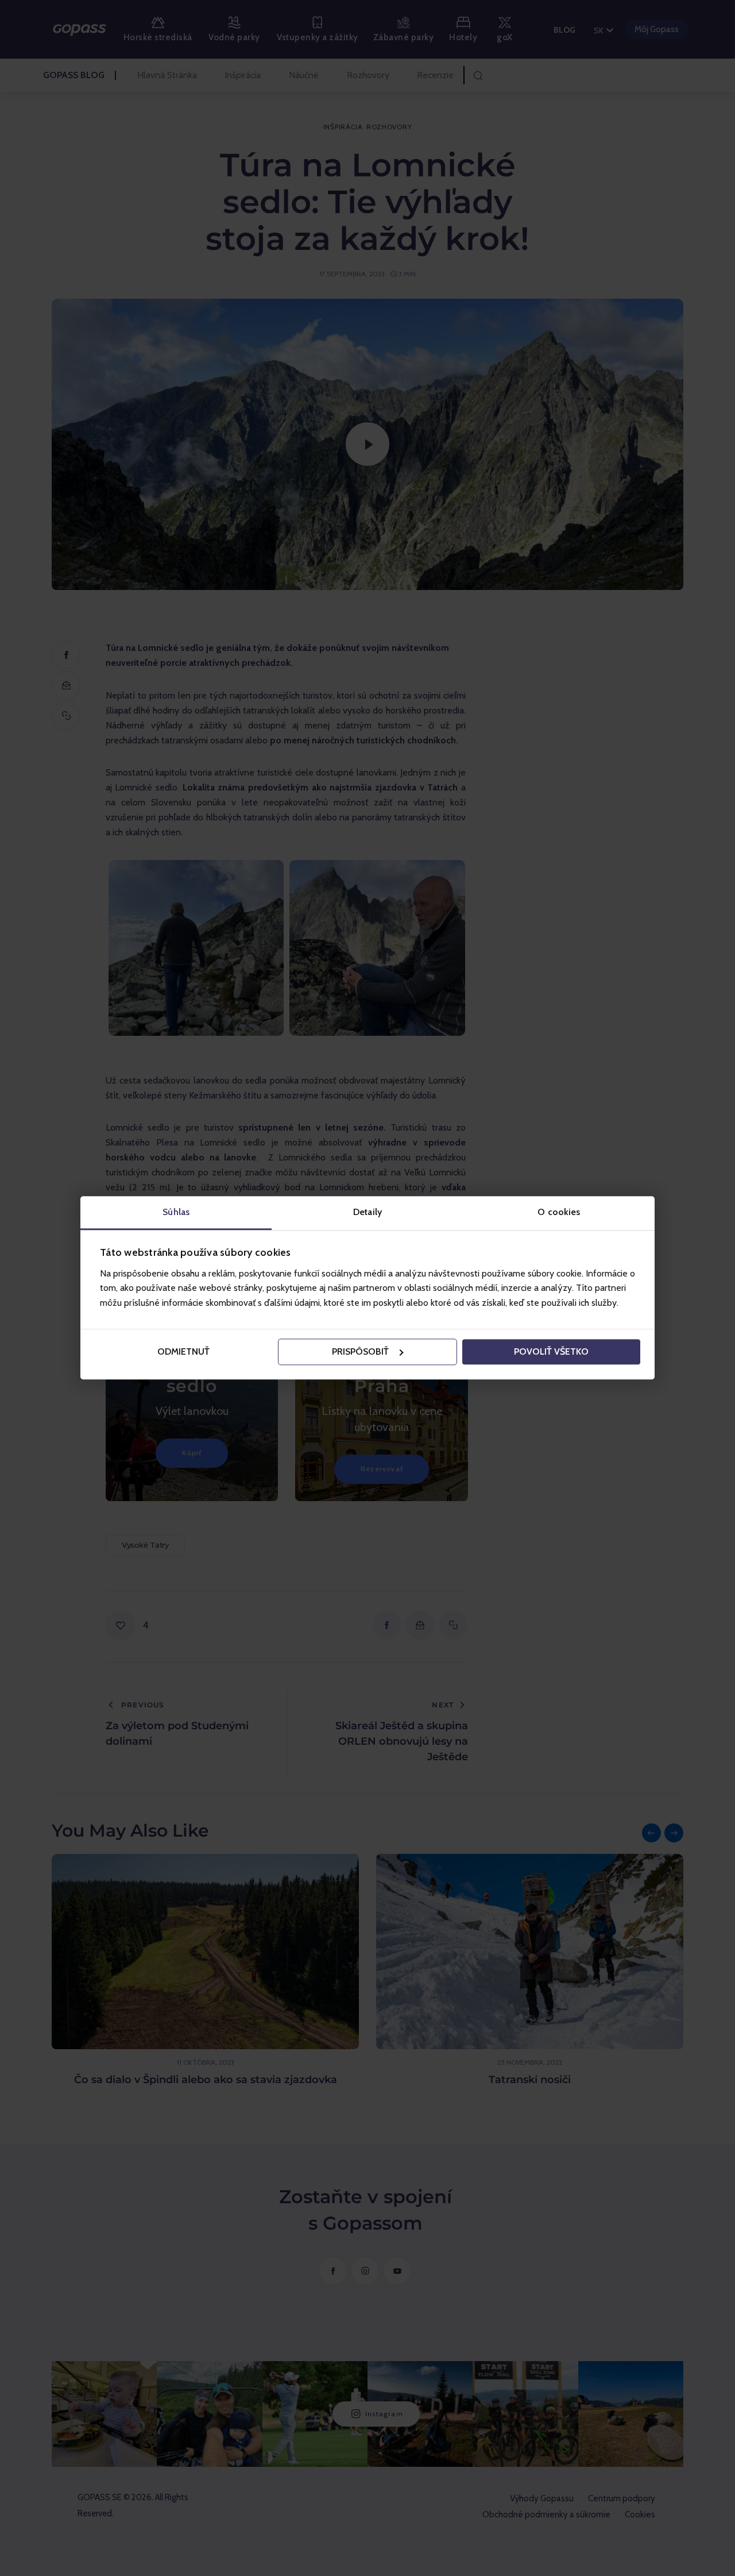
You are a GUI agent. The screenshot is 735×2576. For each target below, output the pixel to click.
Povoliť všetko (551, 1351)
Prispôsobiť (360, 1351)
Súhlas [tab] (176, 1212)
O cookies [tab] (559, 1212)
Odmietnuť (183, 1351)
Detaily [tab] (367, 1212)
